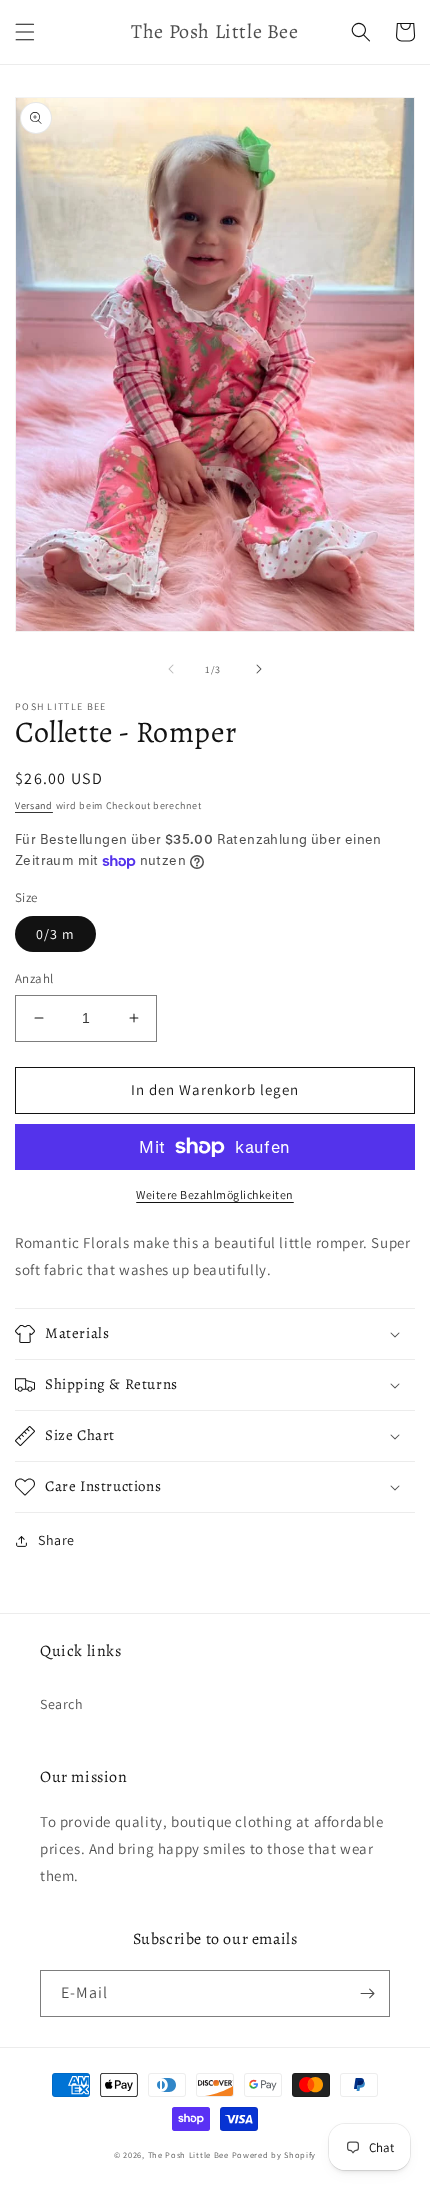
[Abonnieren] (367, 1993)
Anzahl (34, 978)
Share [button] (56, 1540)
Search (62, 1704)
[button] (25, 32)
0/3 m (55, 934)
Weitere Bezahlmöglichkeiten (215, 1194)
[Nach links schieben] (171, 669)
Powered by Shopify (274, 2154)
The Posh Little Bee (190, 2154)
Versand (34, 805)
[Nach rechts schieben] (259, 669)
